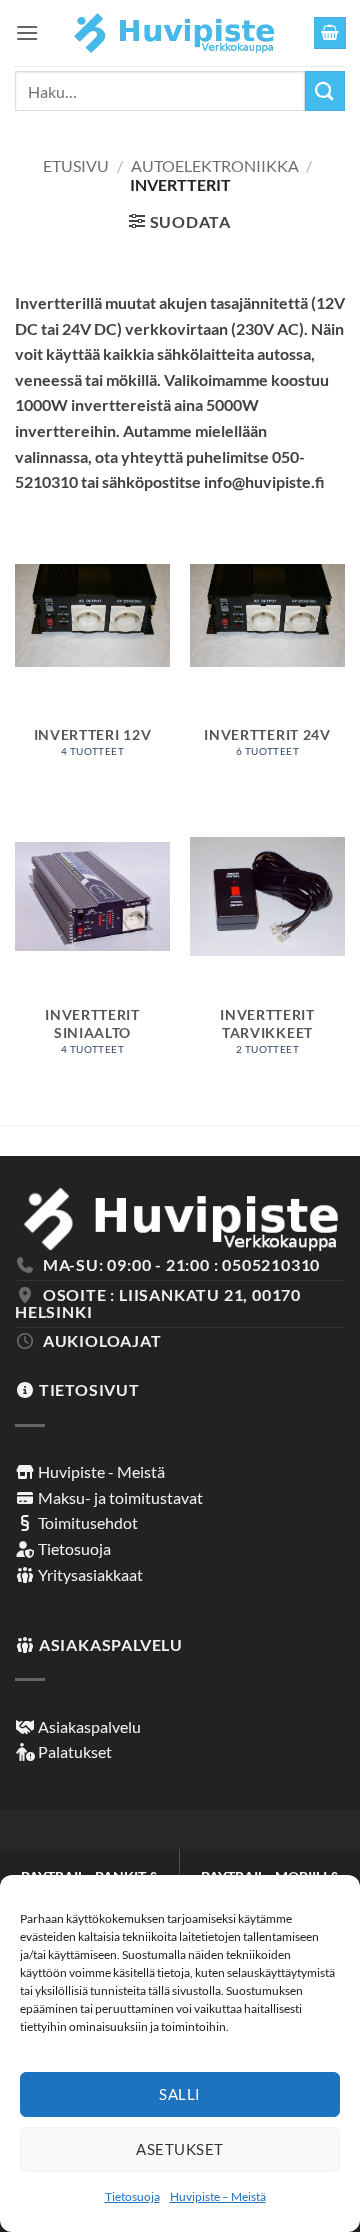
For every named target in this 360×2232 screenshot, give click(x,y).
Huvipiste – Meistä (218, 2196)
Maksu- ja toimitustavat (119, 1497)
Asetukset (179, 2149)
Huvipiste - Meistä (100, 1471)
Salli (179, 2094)
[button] (27, 32)
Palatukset (73, 1751)
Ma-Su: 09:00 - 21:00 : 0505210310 (181, 1264)
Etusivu (76, 165)
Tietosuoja (132, 2196)
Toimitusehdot (86, 1522)
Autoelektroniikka (215, 165)
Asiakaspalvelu (88, 1726)
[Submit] (325, 90)
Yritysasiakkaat (89, 1574)
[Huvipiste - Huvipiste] (174, 33)
